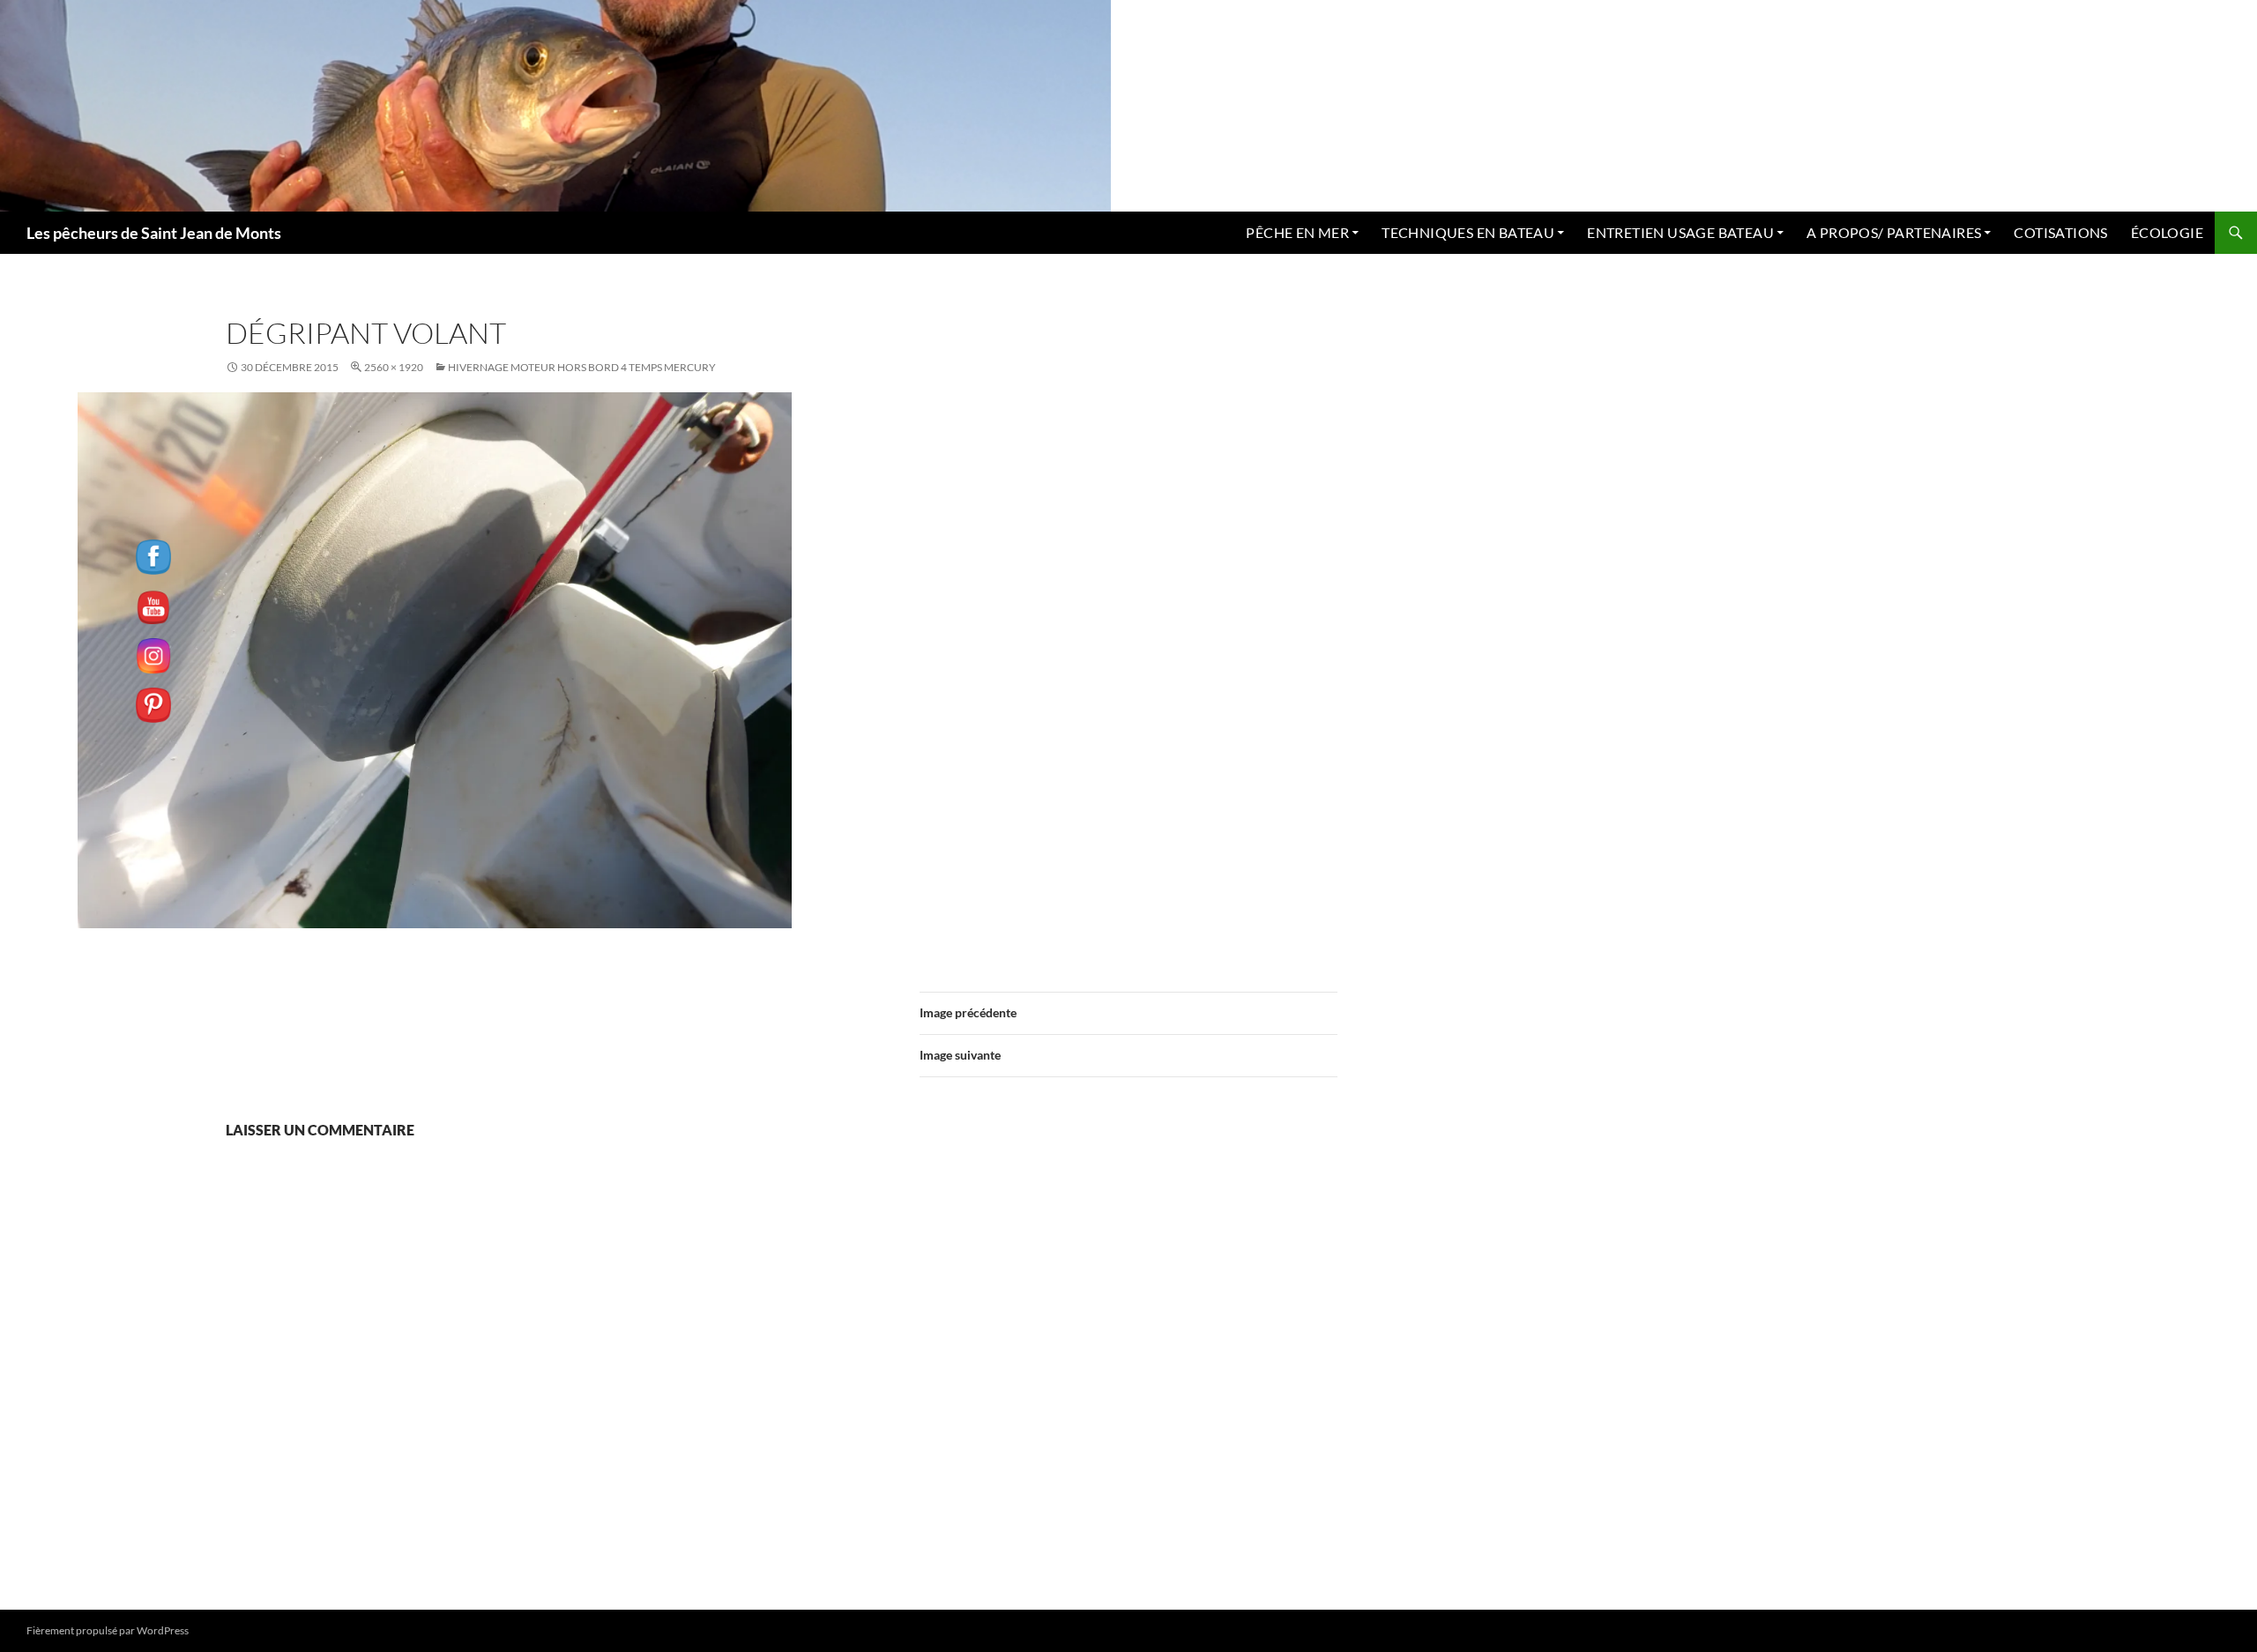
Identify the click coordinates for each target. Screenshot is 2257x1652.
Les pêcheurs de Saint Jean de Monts (154, 233)
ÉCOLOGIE (2167, 232)
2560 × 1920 (394, 367)
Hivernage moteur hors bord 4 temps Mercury (582, 367)
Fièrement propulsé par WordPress (108, 1630)
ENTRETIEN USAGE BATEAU (1680, 232)
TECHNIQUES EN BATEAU (1468, 232)
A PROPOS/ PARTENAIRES (1894, 232)
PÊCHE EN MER (1297, 232)
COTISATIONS (2060, 232)
